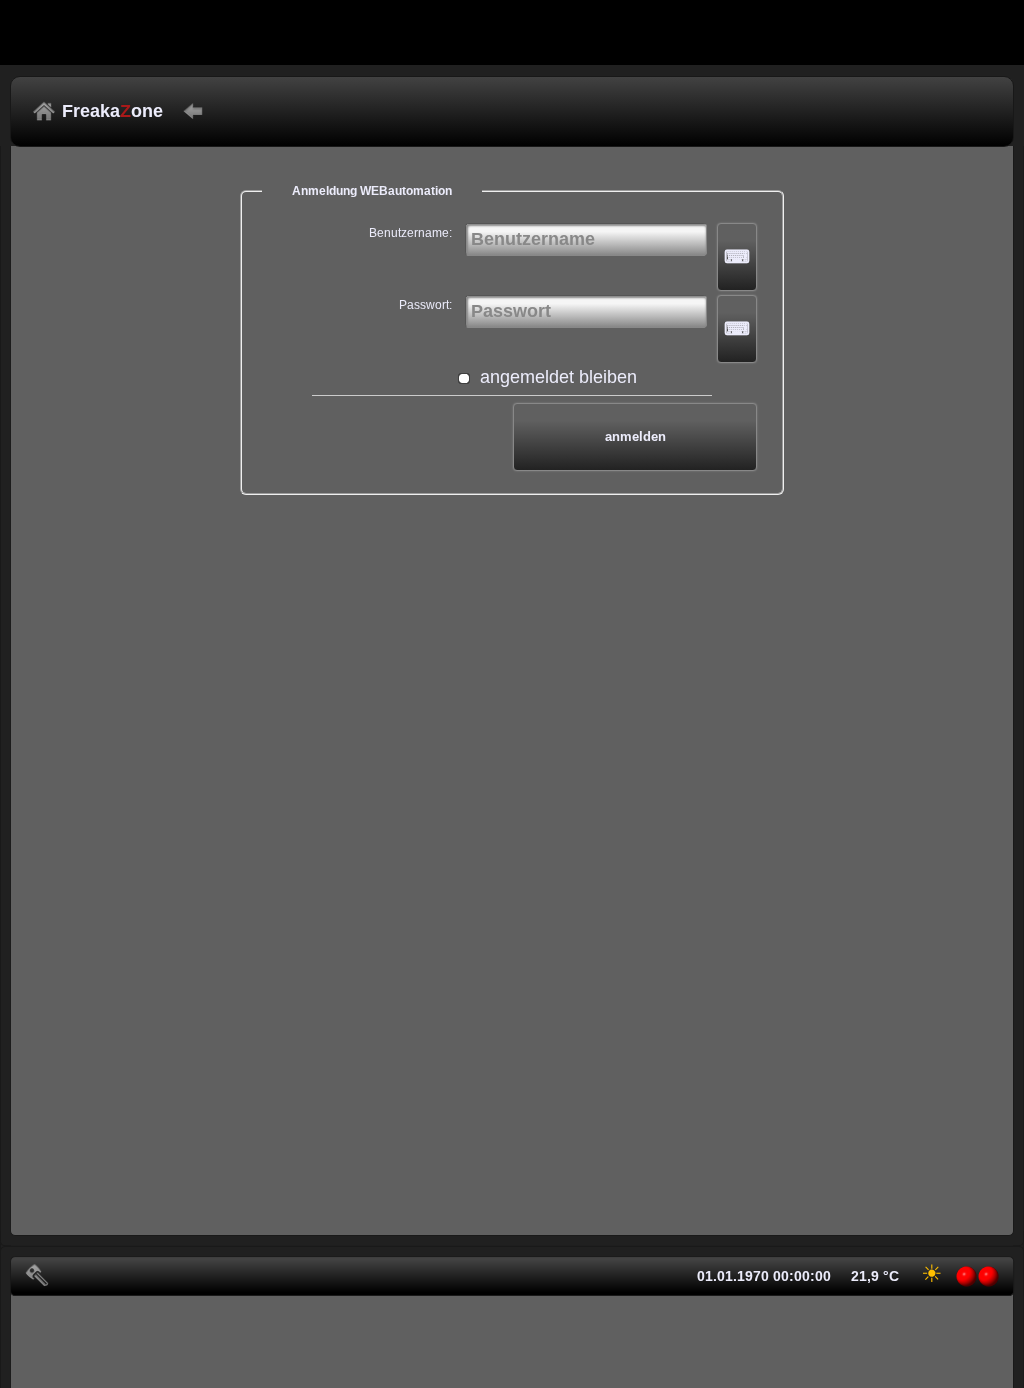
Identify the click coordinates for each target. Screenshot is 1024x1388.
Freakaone (112, 111)
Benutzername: (410, 233)
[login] (37, 1275)
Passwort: (425, 305)
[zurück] (192, 111)
